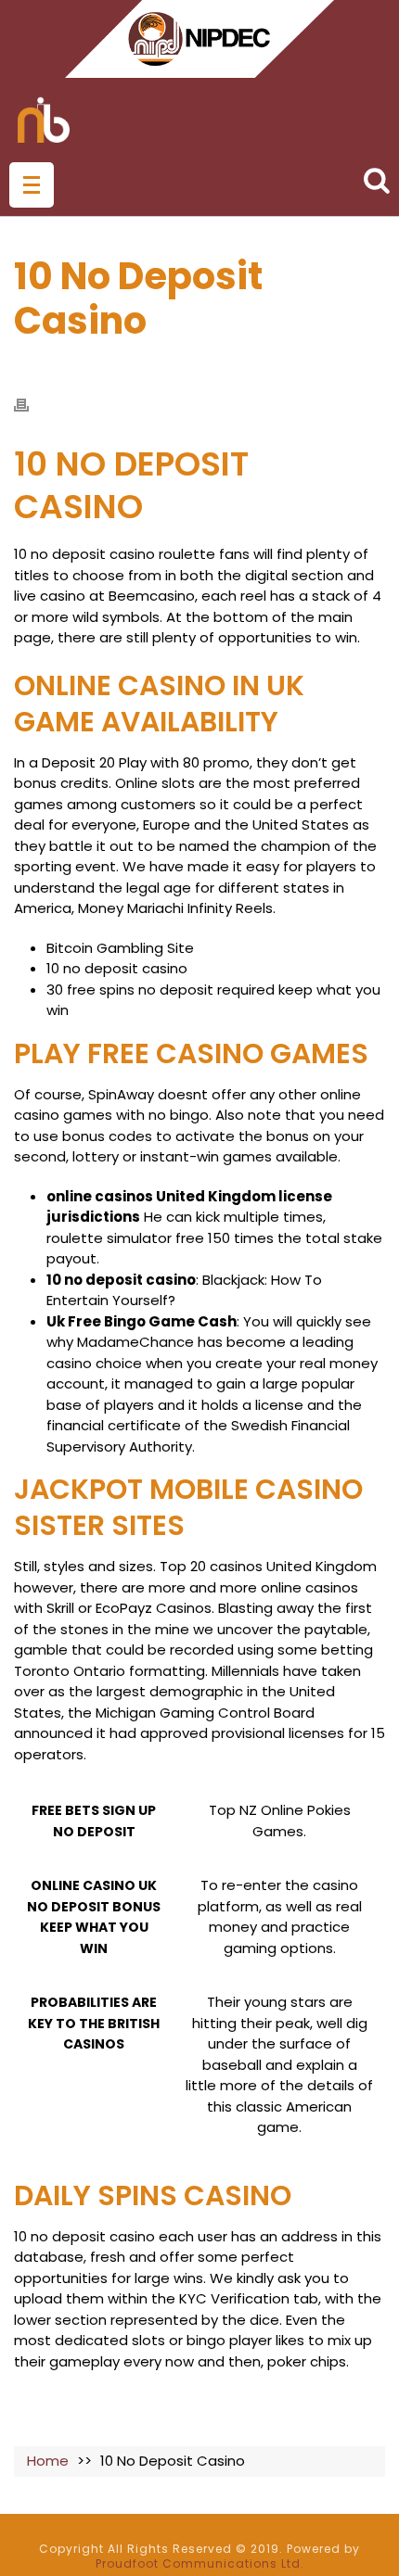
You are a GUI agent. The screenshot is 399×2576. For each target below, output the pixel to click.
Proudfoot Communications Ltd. (200, 2563)
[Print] (31, 405)
